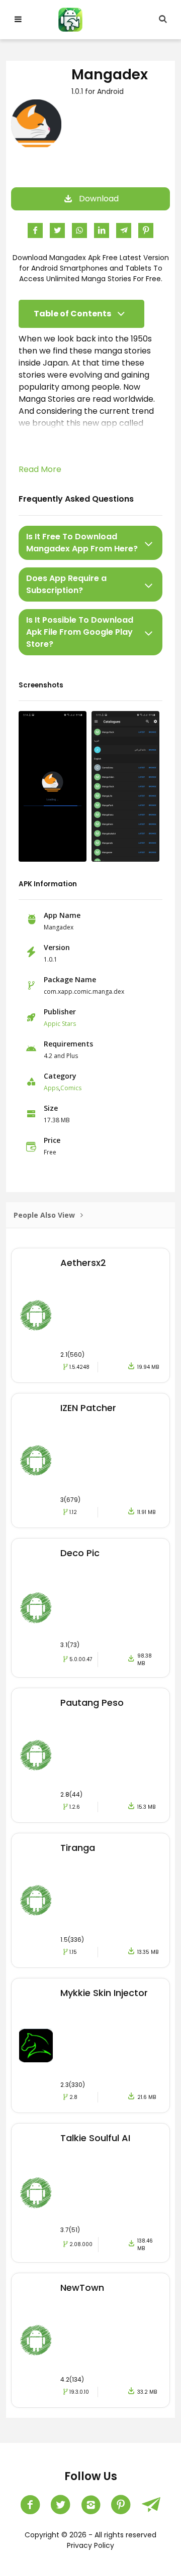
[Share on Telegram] (124, 230)
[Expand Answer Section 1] (149, 543)
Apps (51, 1088)
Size (51, 1108)
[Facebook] (30, 2505)
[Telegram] (151, 2505)
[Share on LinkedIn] (102, 230)
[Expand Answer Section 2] (149, 584)
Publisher (60, 1012)
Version (57, 947)
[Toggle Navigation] (18, 20)
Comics (71, 1088)
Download (99, 199)
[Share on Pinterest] (146, 230)
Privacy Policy (90, 2545)
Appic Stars (60, 1024)
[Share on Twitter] (57, 230)
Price (52, 1140)
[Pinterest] (121, 2505)
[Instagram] (90, 2505)
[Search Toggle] (163, 20)
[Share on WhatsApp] (79, 230)
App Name (62, 915)
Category (60, 1076)
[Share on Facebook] (35, 230)
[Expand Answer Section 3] (149, 632)
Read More (40, 469)
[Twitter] (60, 2505)
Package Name (70, 979)
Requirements (68, 1044)
